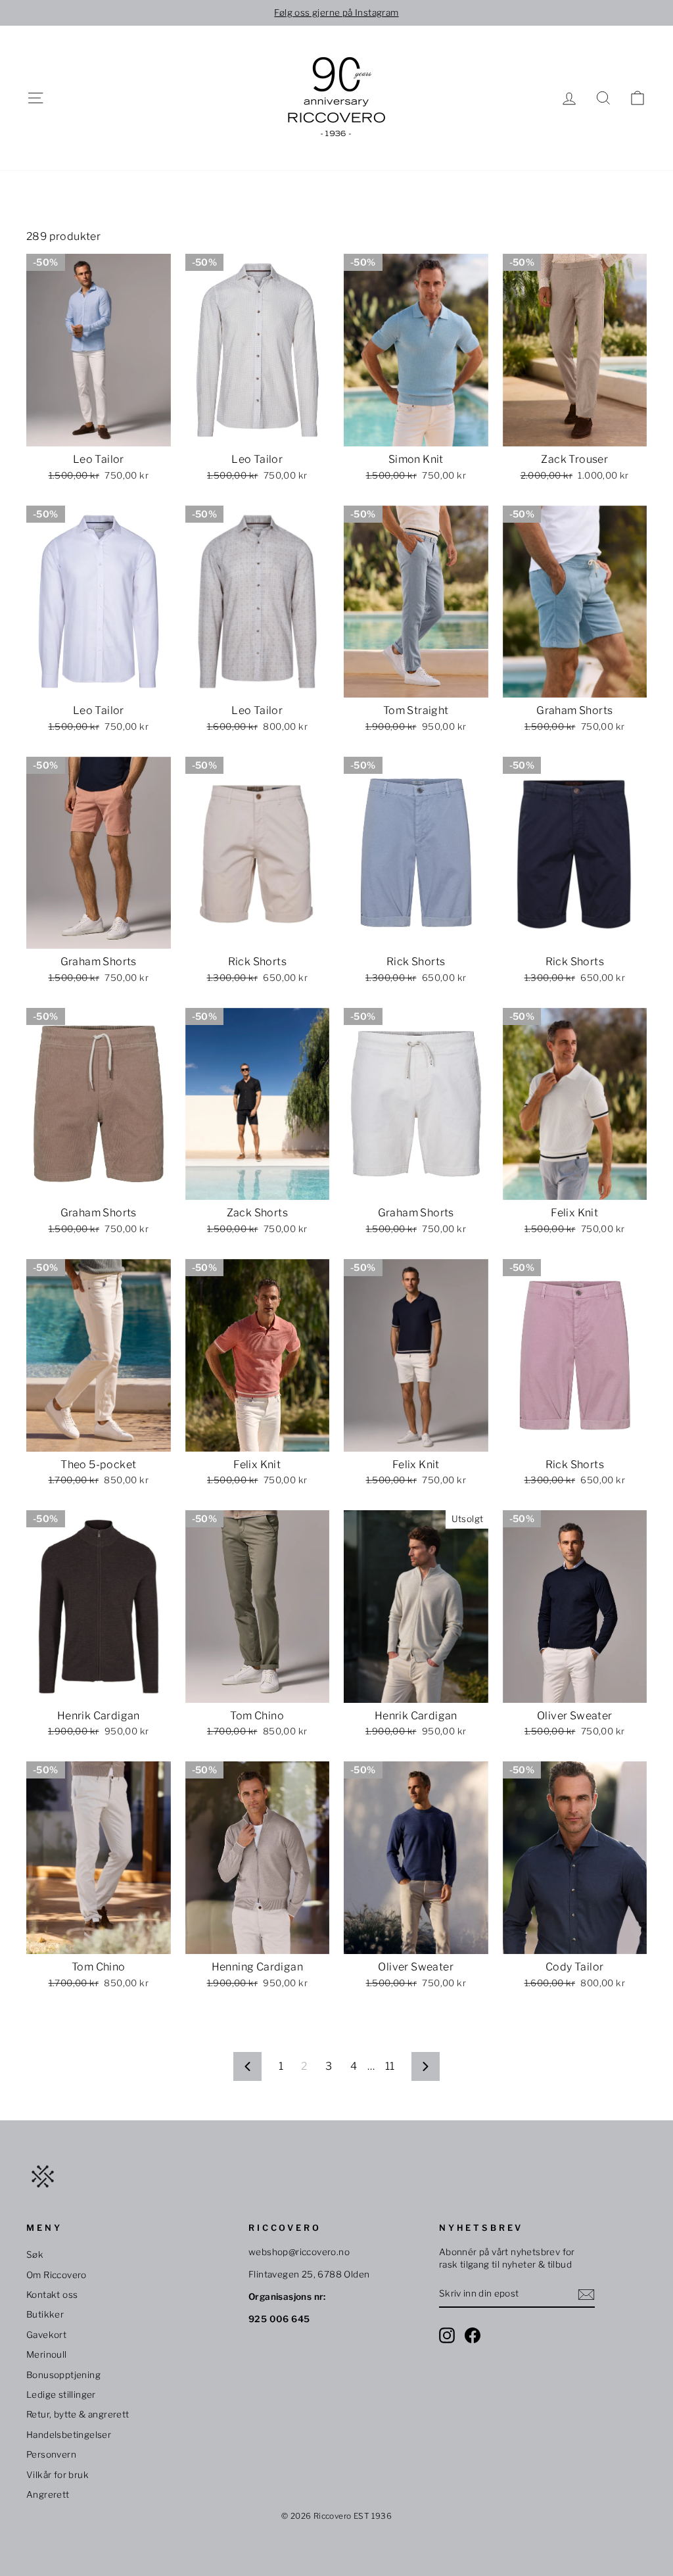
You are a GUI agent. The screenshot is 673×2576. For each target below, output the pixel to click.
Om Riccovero (57, 2275)
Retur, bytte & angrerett (78, 2414)
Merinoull (47, 2354)
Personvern (51, 2454)
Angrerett (48, 2494)
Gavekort (46, 2335)
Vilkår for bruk (58, 2475)
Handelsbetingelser (69, 2435)
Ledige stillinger (61, 2395)
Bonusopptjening (63, 2375)
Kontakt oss (52, 2295)
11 (390, 2066)
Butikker (45, 2314)
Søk (35, 2254)
